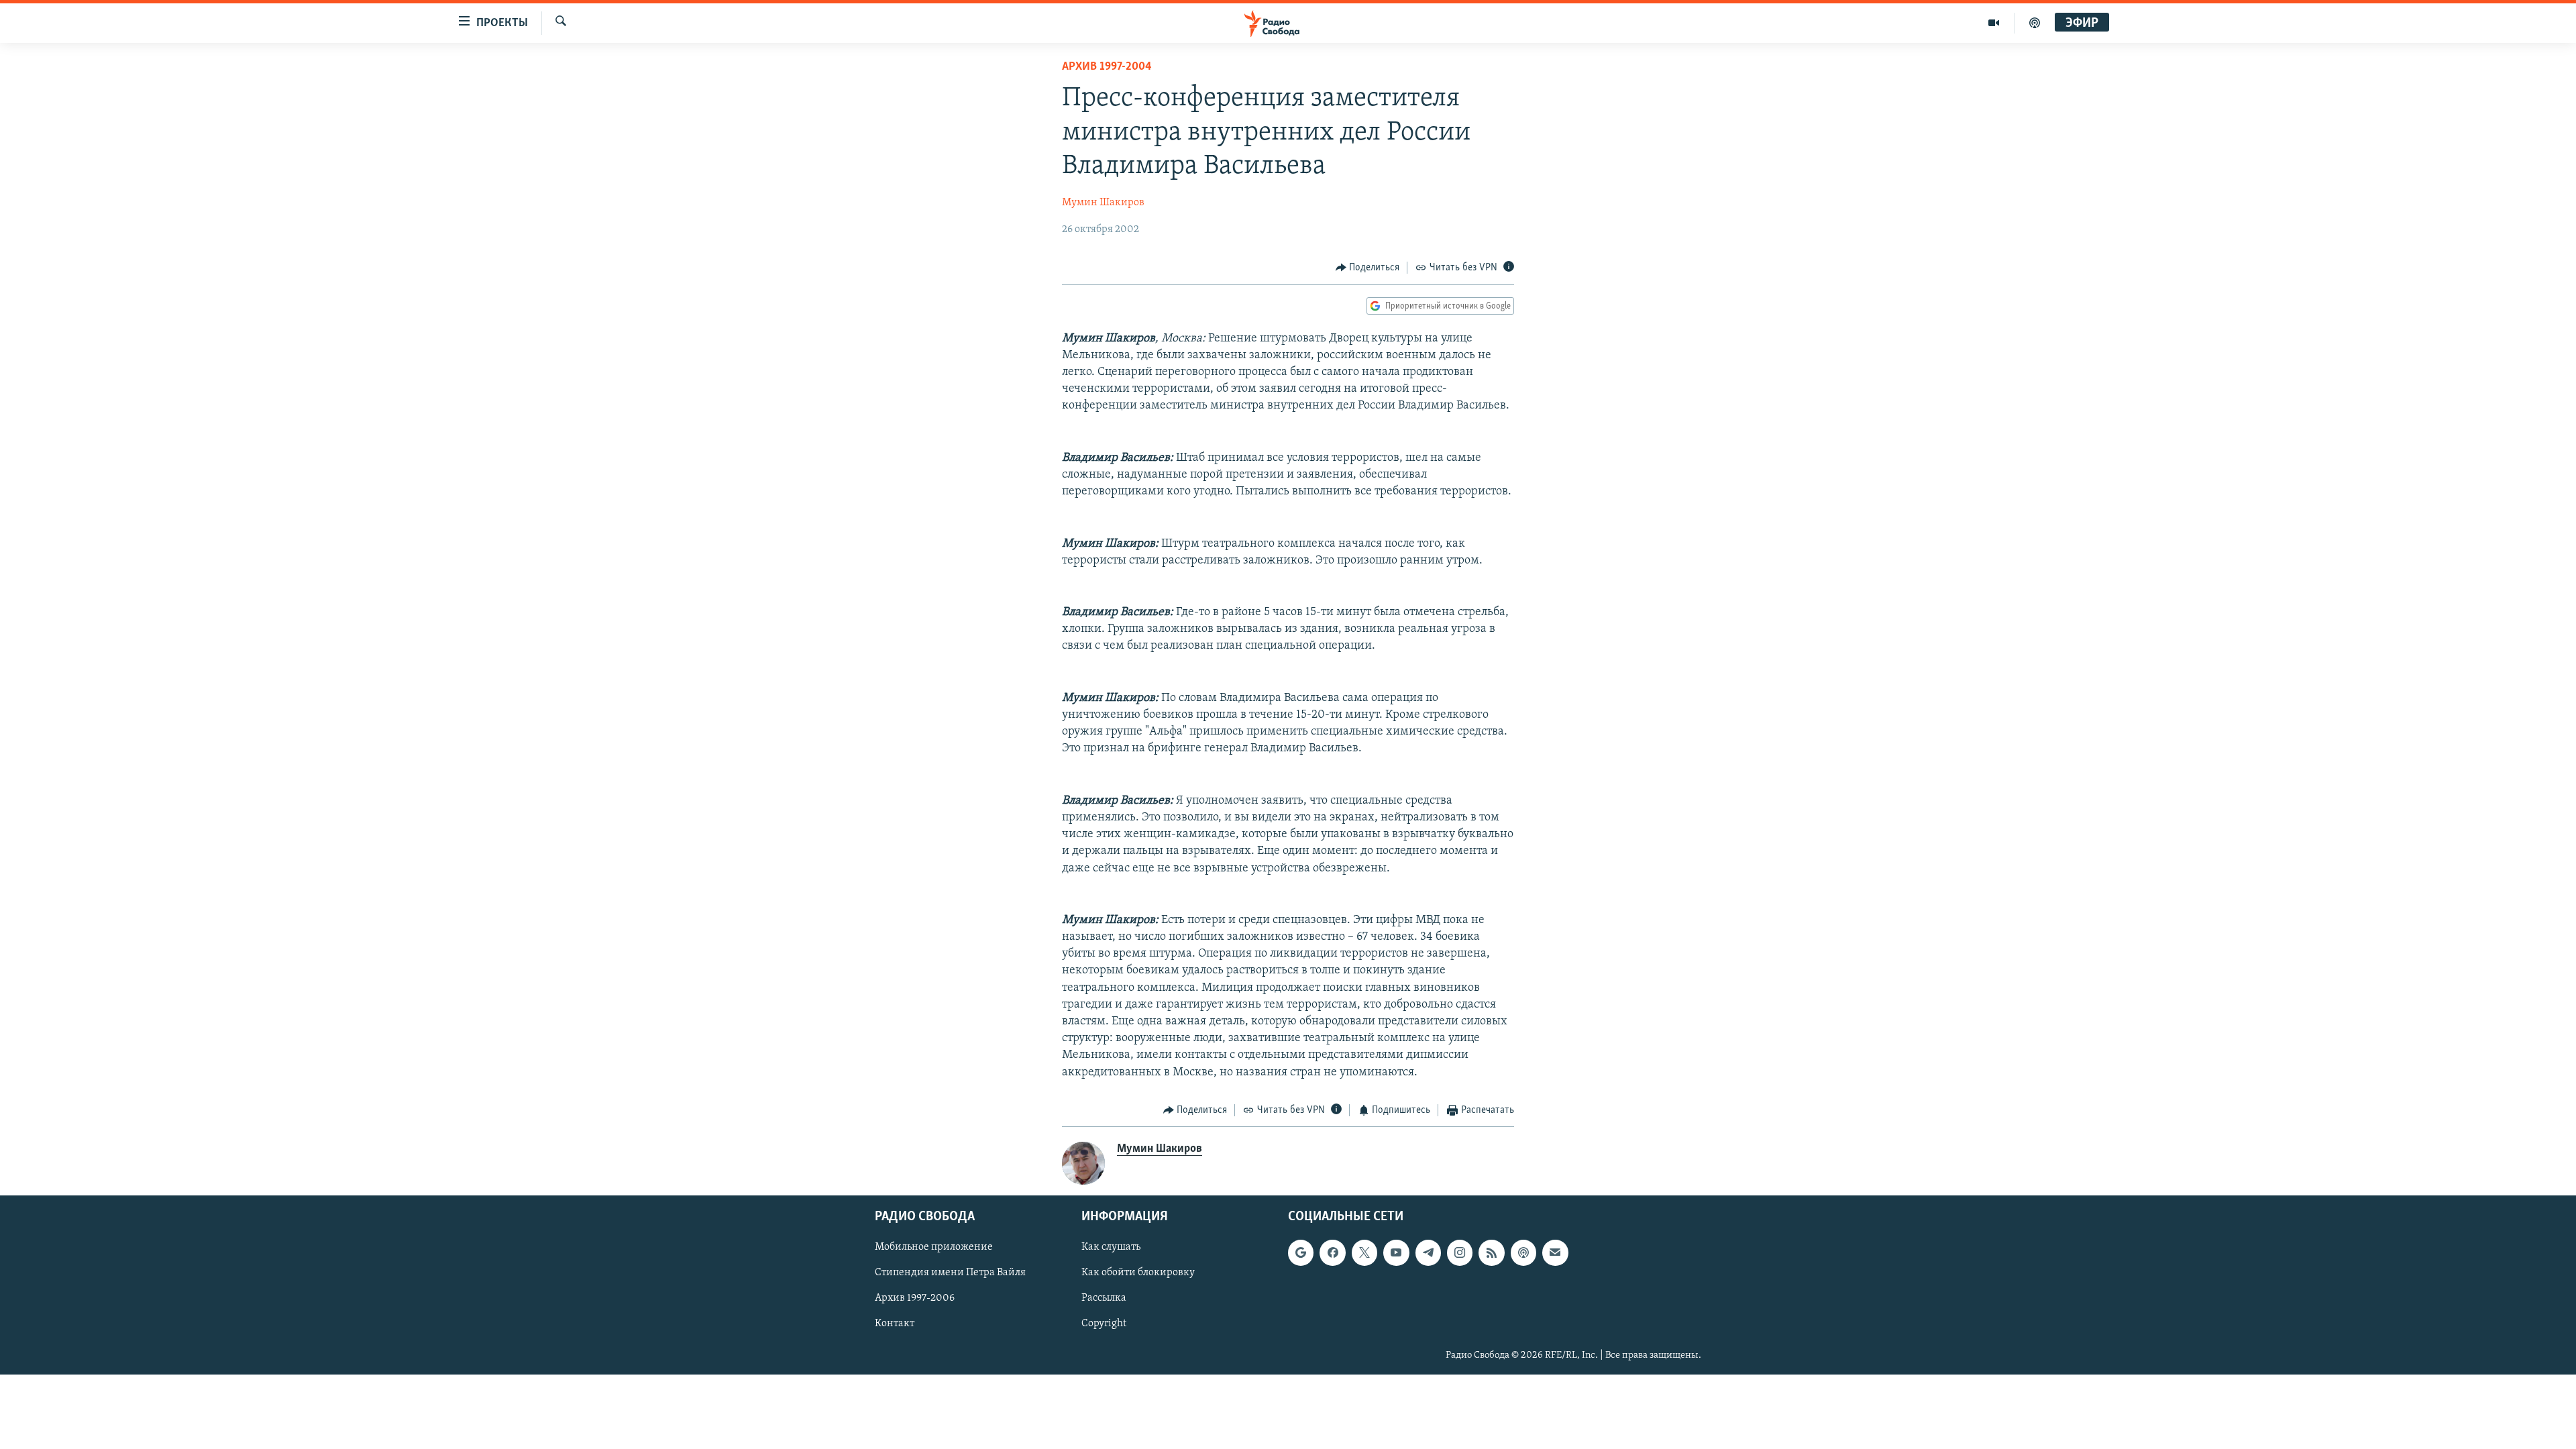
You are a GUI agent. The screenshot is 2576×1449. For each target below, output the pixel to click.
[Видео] (1994, 23)
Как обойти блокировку (1138, 1273)
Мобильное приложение (934, 1248)
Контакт (895, 1324)
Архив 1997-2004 (1107, 67)
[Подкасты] (1523, 1253)
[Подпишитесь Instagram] (1460, 1253)
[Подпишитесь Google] (1301, 1253)
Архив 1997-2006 (915, 1299)
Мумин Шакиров (1103, 203)
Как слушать (1111, 1248)
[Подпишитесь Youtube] (1396, 1253)
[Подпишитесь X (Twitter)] (1364, 1253)
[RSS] (1491, 1253)
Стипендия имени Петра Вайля (950, 1273)
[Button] (1368, 268)
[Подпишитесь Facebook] (1332, 1253)
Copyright (1104, 1324)
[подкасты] (2035, 23)
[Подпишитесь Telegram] (1428, 1253)
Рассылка (1104, 1299)
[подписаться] (1555, 1253)
